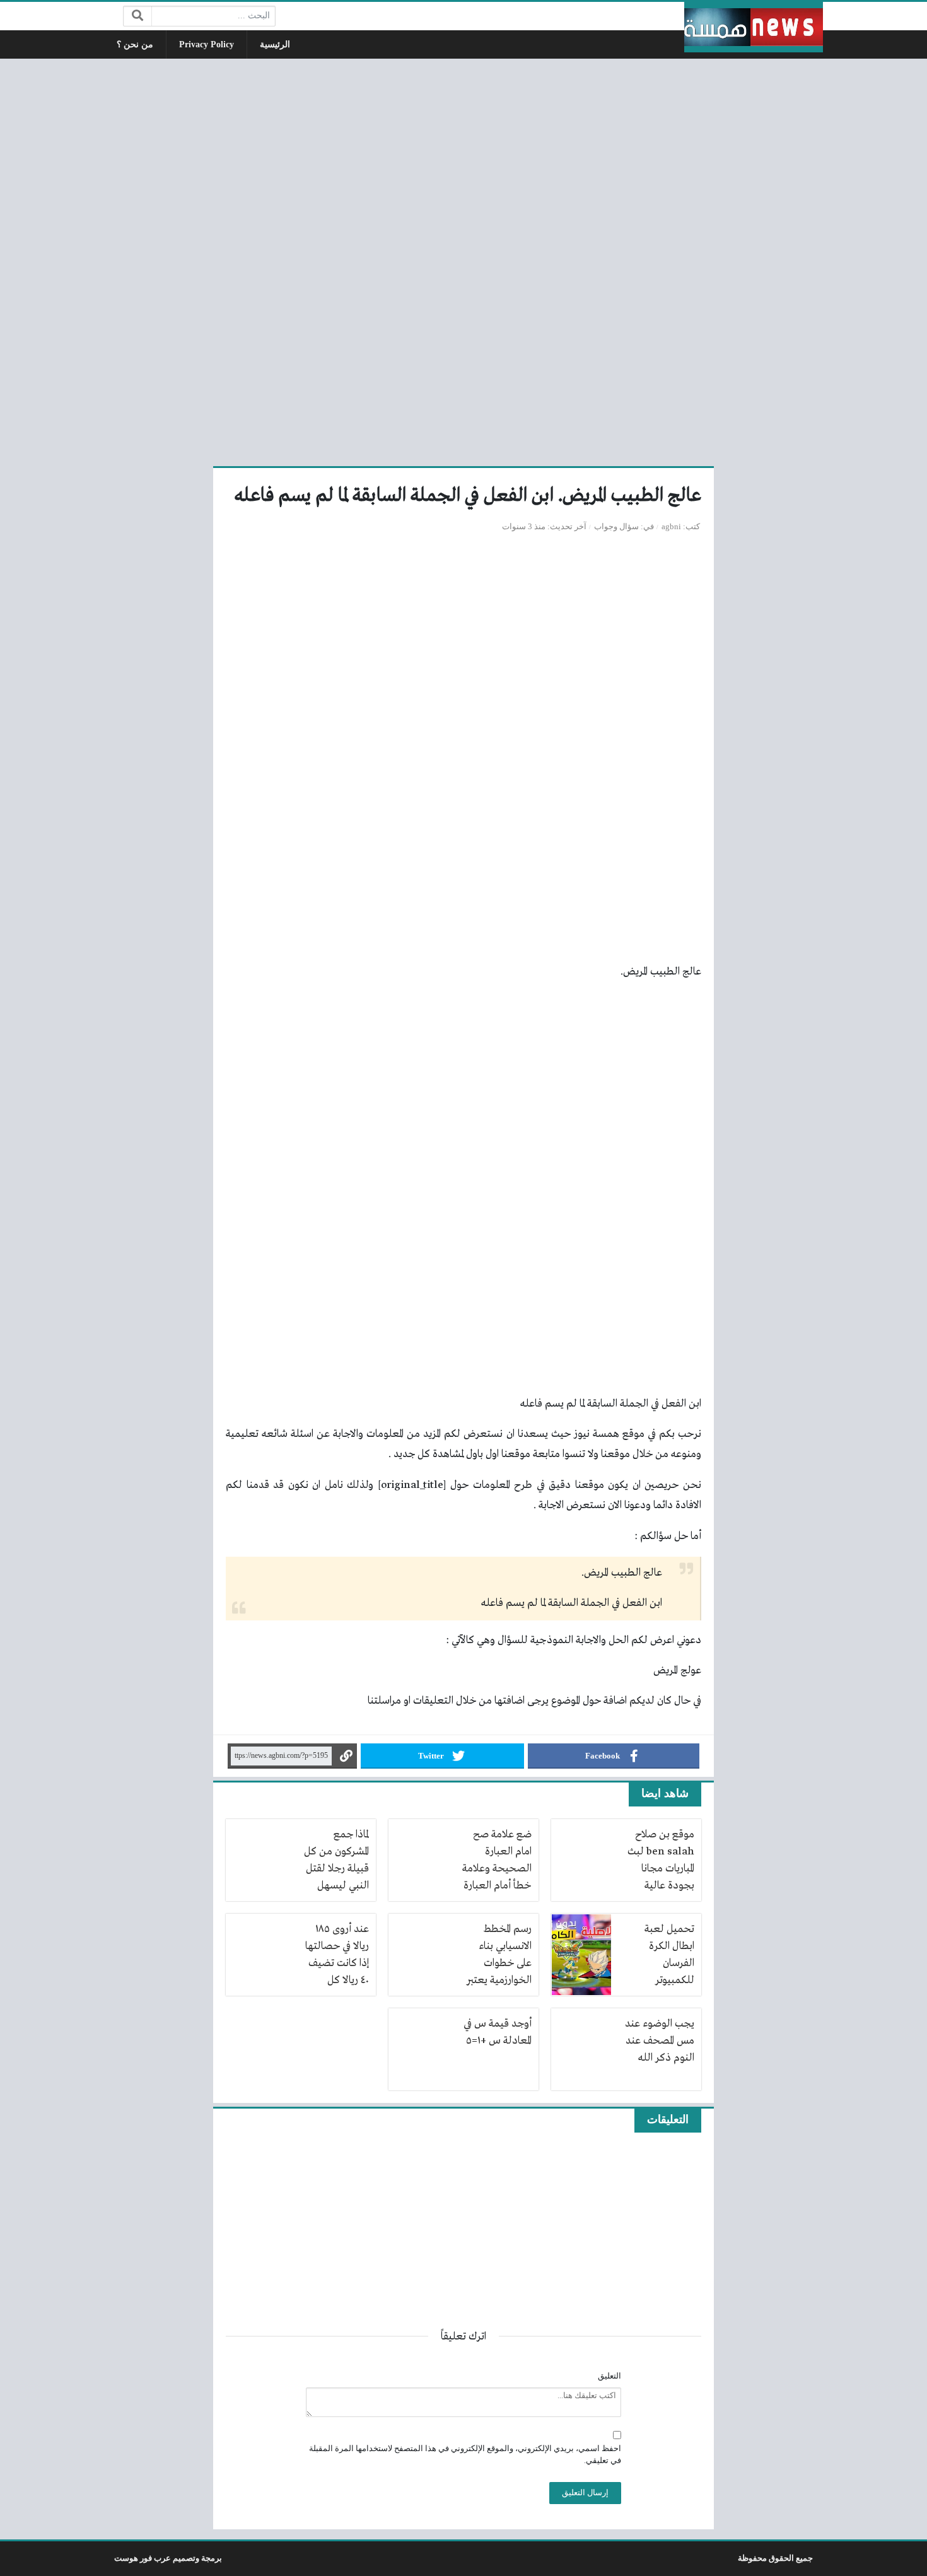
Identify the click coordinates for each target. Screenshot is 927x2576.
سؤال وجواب (616, 527)
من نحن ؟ (135, 44)
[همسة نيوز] (754, 27)
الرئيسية (275, 44)
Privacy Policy (207, 44)
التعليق (609, 2376)
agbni (671, 527)
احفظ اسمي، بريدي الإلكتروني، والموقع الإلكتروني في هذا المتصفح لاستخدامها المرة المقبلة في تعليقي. (465, 2455)
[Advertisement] (463, 261)
